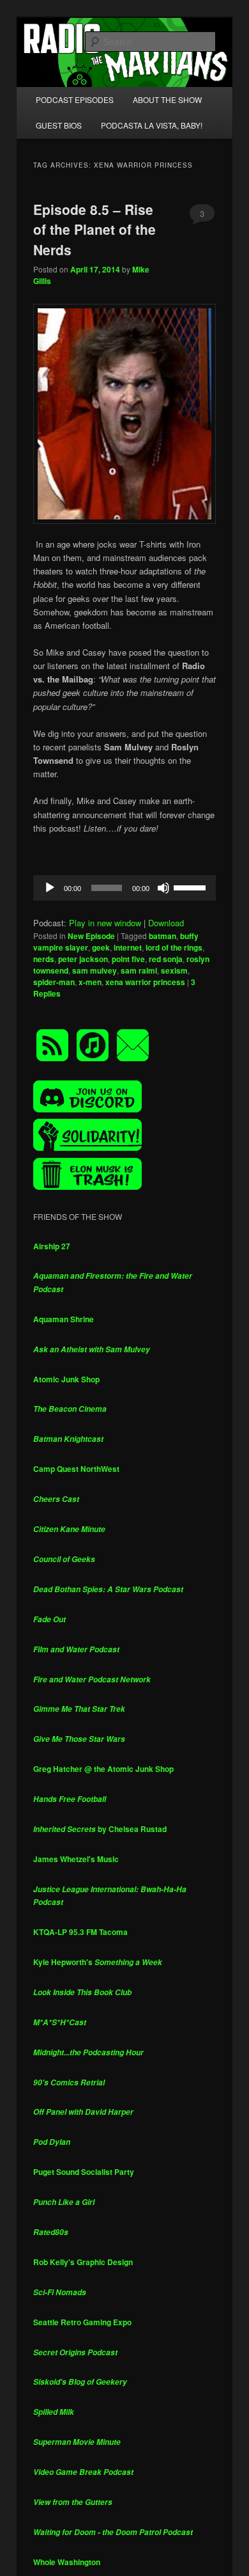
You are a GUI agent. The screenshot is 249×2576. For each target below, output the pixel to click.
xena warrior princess (145, 982)
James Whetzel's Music (76, 1859)
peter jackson (83, 959)
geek (101, 947)
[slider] (192, 887)
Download (166, 923)
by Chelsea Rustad (100, 1829)
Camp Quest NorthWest (76, 1469)
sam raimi (139, 970)
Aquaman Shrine (64, 1319)
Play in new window (105, 923)
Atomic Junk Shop (66, 1379)
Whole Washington (67, 2562)
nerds (44, 959)
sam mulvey (94, 970)
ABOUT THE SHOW (167, 99)
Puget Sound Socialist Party (84, 2172)
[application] (125, 888)
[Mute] (163, 888)
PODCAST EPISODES (75, 99)
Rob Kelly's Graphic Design (83, 2262)
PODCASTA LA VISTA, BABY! (152, 125)
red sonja (166, 959)
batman (162, 936)
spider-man (54, 982)
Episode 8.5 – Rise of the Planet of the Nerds (94, 229)
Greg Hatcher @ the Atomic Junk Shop (103, 1769)
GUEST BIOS (59, 125)
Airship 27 (52, 1246)
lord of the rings (174, 947)
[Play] (50, 888)
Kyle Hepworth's (98, 1962)
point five (128, 959)
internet (128, 947)
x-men (90, 982)
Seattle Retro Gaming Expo (82, 2322)
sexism (174, 970)
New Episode (91, 936)
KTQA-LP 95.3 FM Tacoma (80, 1932)
